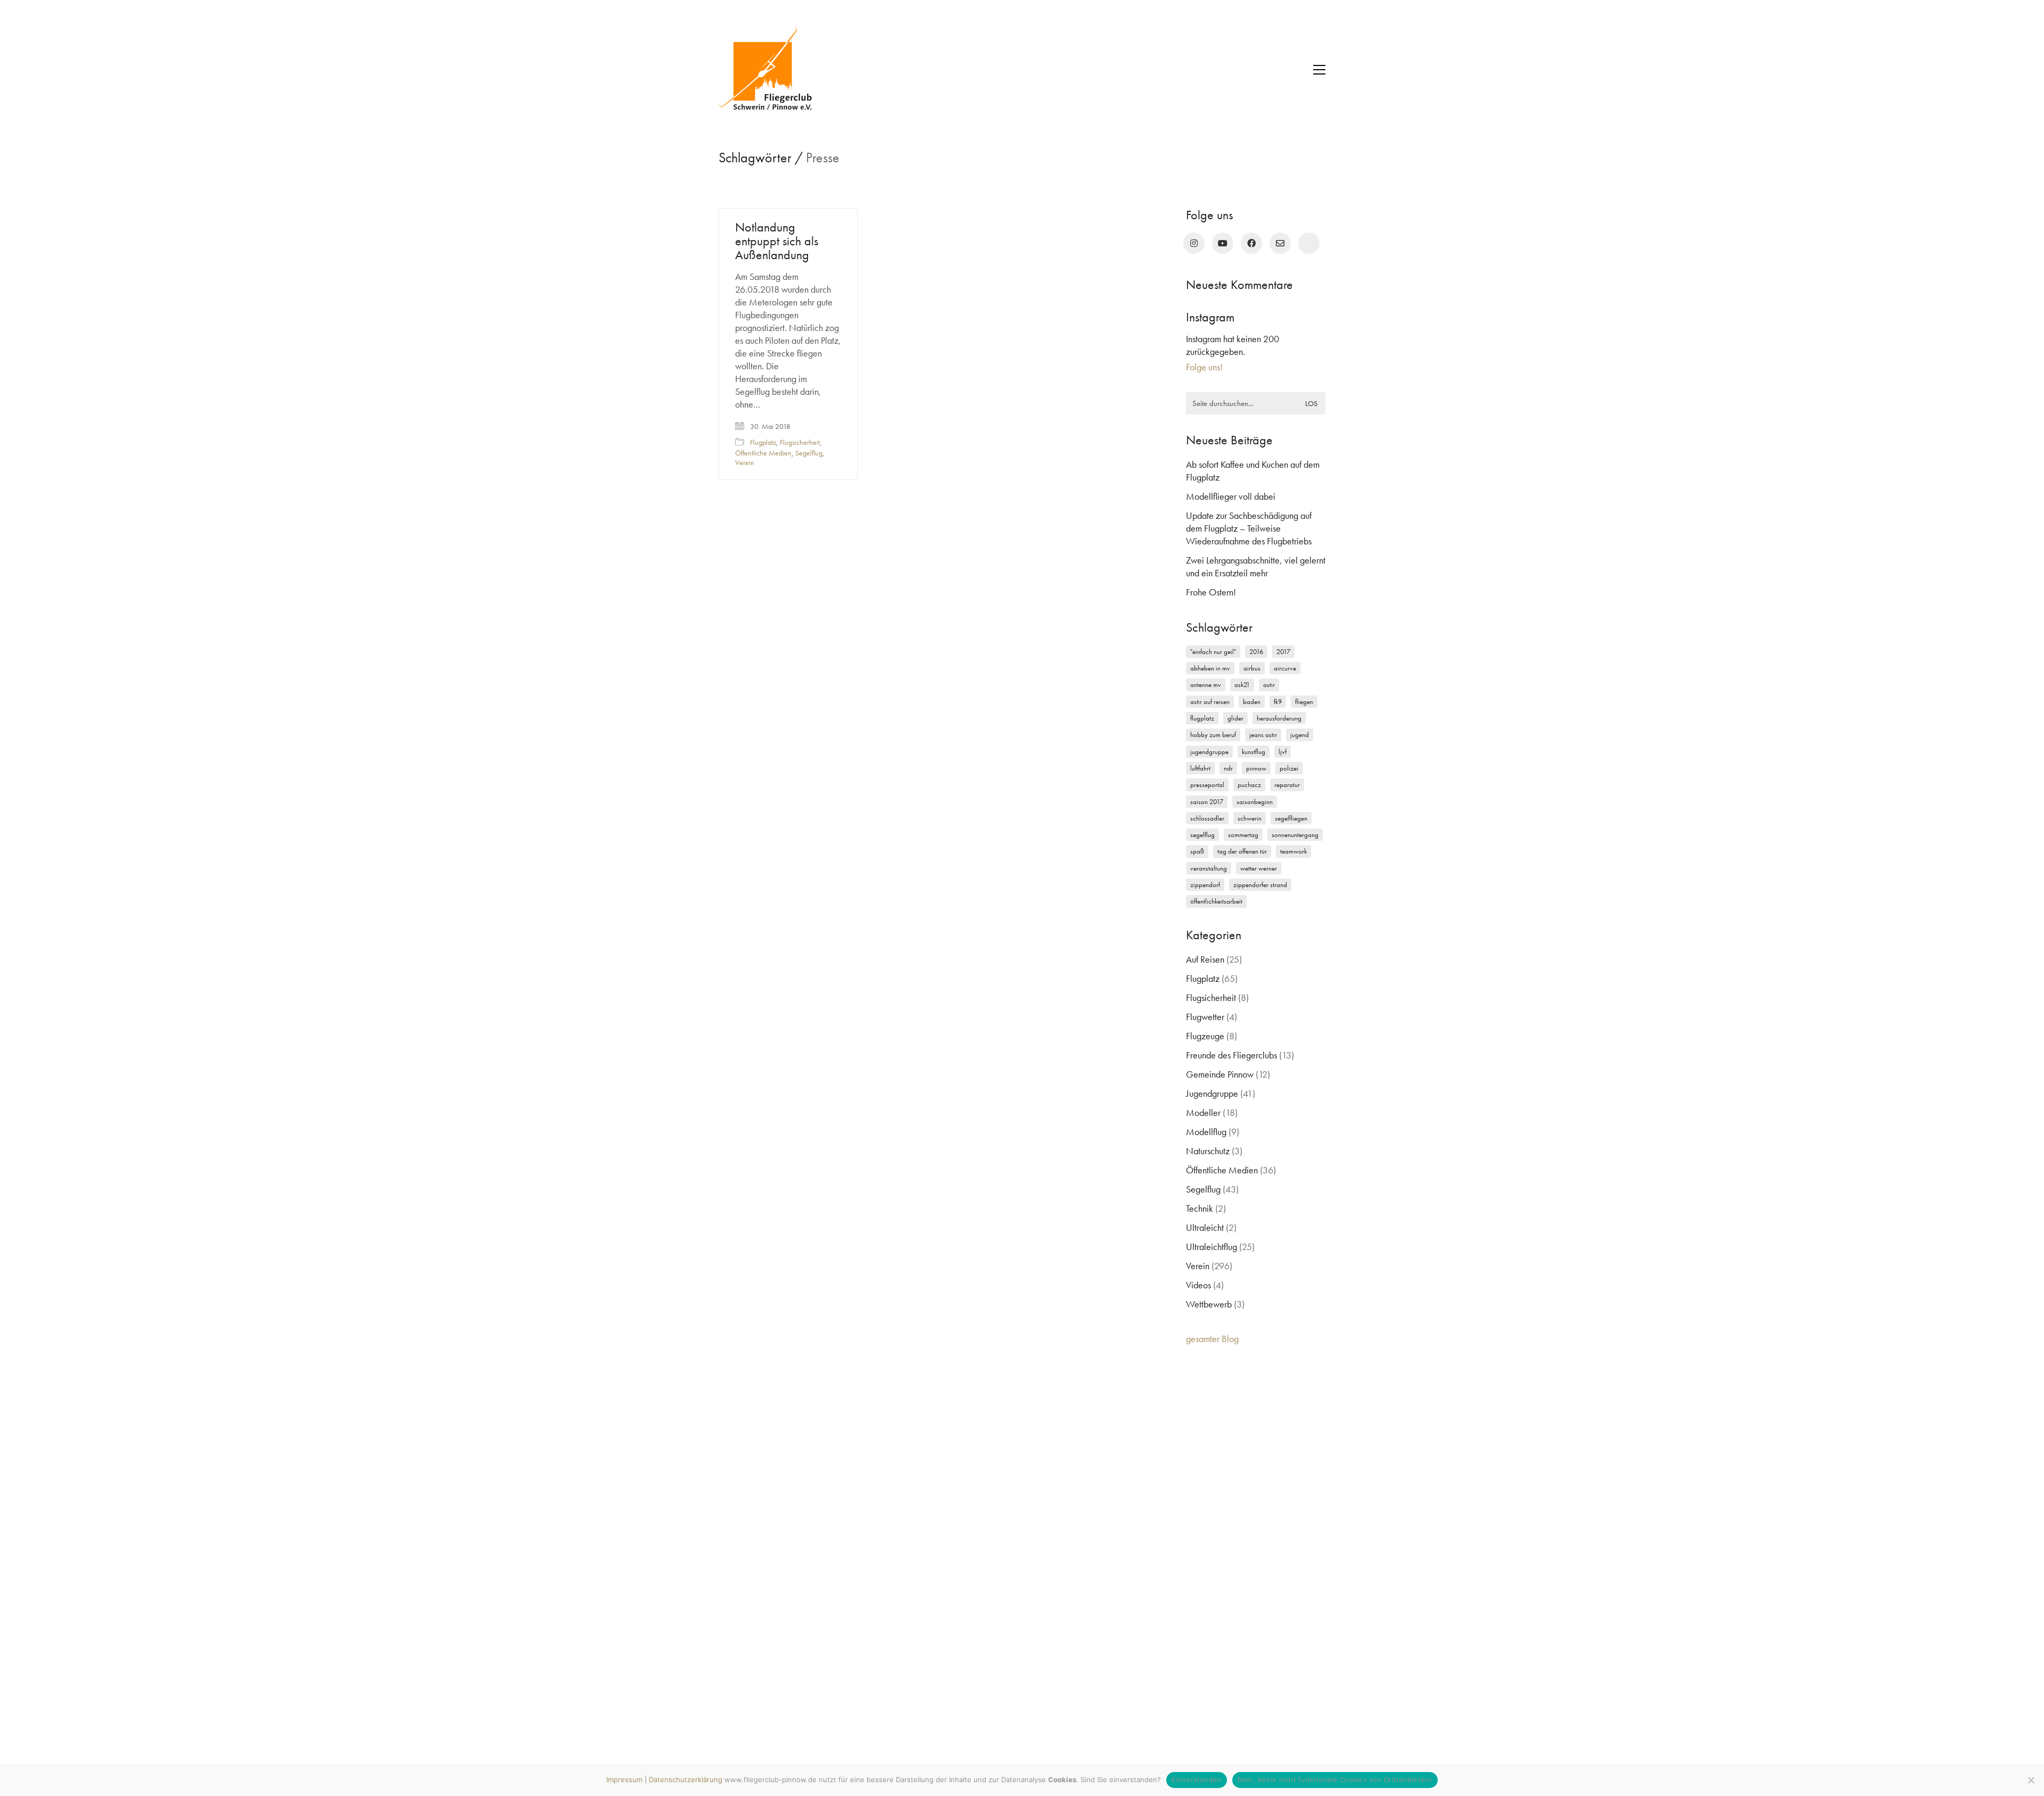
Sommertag (1243, 835)
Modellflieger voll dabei (1231, 496)
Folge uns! (1204, 367)
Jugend (1300, 735)
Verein (745, 462)
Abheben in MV (1210, 668)
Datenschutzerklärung (686, 1780)
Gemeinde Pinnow (1220, 1074)
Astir (1269, 685)
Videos (1198, 1285)
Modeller (1203, 1112)
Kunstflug (1254, 752)
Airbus (1252, 668)
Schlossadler (1207, 818)
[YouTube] (1223, 243)
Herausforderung (1279, 718)
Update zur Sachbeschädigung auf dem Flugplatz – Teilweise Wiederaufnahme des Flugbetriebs (1249, 528)
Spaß (1197, 851)
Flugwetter (1205, 1017)
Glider (1235, 718)
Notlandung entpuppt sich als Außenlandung (777, 241)
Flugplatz (763, 442)
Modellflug (1206, 1132)
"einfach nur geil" (1213, 652)
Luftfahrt (1200, 768)
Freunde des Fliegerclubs (1231, 1055)
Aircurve (1285, 668)
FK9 (1278, 702)
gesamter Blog (1212, 1339)
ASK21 (1242, 685)
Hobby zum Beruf (1213, 735)
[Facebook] (1251, 243)
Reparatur (1287, 785)
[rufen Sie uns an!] (1309, 243)
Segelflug (809, 453)
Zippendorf (1205, 885)
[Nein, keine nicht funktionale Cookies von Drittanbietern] (2031, 1780)
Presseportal (1207, 785)
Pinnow (1256, 768)
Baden (1252, 702)
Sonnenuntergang (1295, 835)
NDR (1228, 768)
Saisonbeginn (1255, 802)
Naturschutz (1208, 1151)
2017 (1283, 652)
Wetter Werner (1259, 868)
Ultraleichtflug (1211, 1247)
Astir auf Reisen (1210, 702)
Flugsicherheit (800, 442)
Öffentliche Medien (763, 453)
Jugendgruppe (1209, 752)
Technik (1200, 1208)
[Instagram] (1194, 243)
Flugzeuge (1205, 1036)
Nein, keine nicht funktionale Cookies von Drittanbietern (1335, 1780)
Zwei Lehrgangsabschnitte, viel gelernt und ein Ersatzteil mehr (1256, 566)
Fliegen (1304, 702)
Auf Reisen (1205, 959)
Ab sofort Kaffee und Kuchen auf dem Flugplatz (1253, 471)
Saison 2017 (1207, 802)
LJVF (1283, 752)
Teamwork (1293, 851)
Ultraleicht (1205, 1227)
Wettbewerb (1209, 1304)
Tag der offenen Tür (1242, 851)
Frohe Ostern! (1211, 592)
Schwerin (1250, 818)
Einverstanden (1196, 1780)
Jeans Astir (1263, 735)
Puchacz (1249, 785)
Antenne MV (1206, 685)
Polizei (1289, 768)
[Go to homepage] (772, 70)
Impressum (624, 1780)
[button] (1319, 70)
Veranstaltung (1209, 868)
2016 (1256, 652)
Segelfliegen (1291, 818)
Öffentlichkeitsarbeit (1216, 901)
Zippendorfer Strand (1260, 885)
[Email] (1280, 243)
